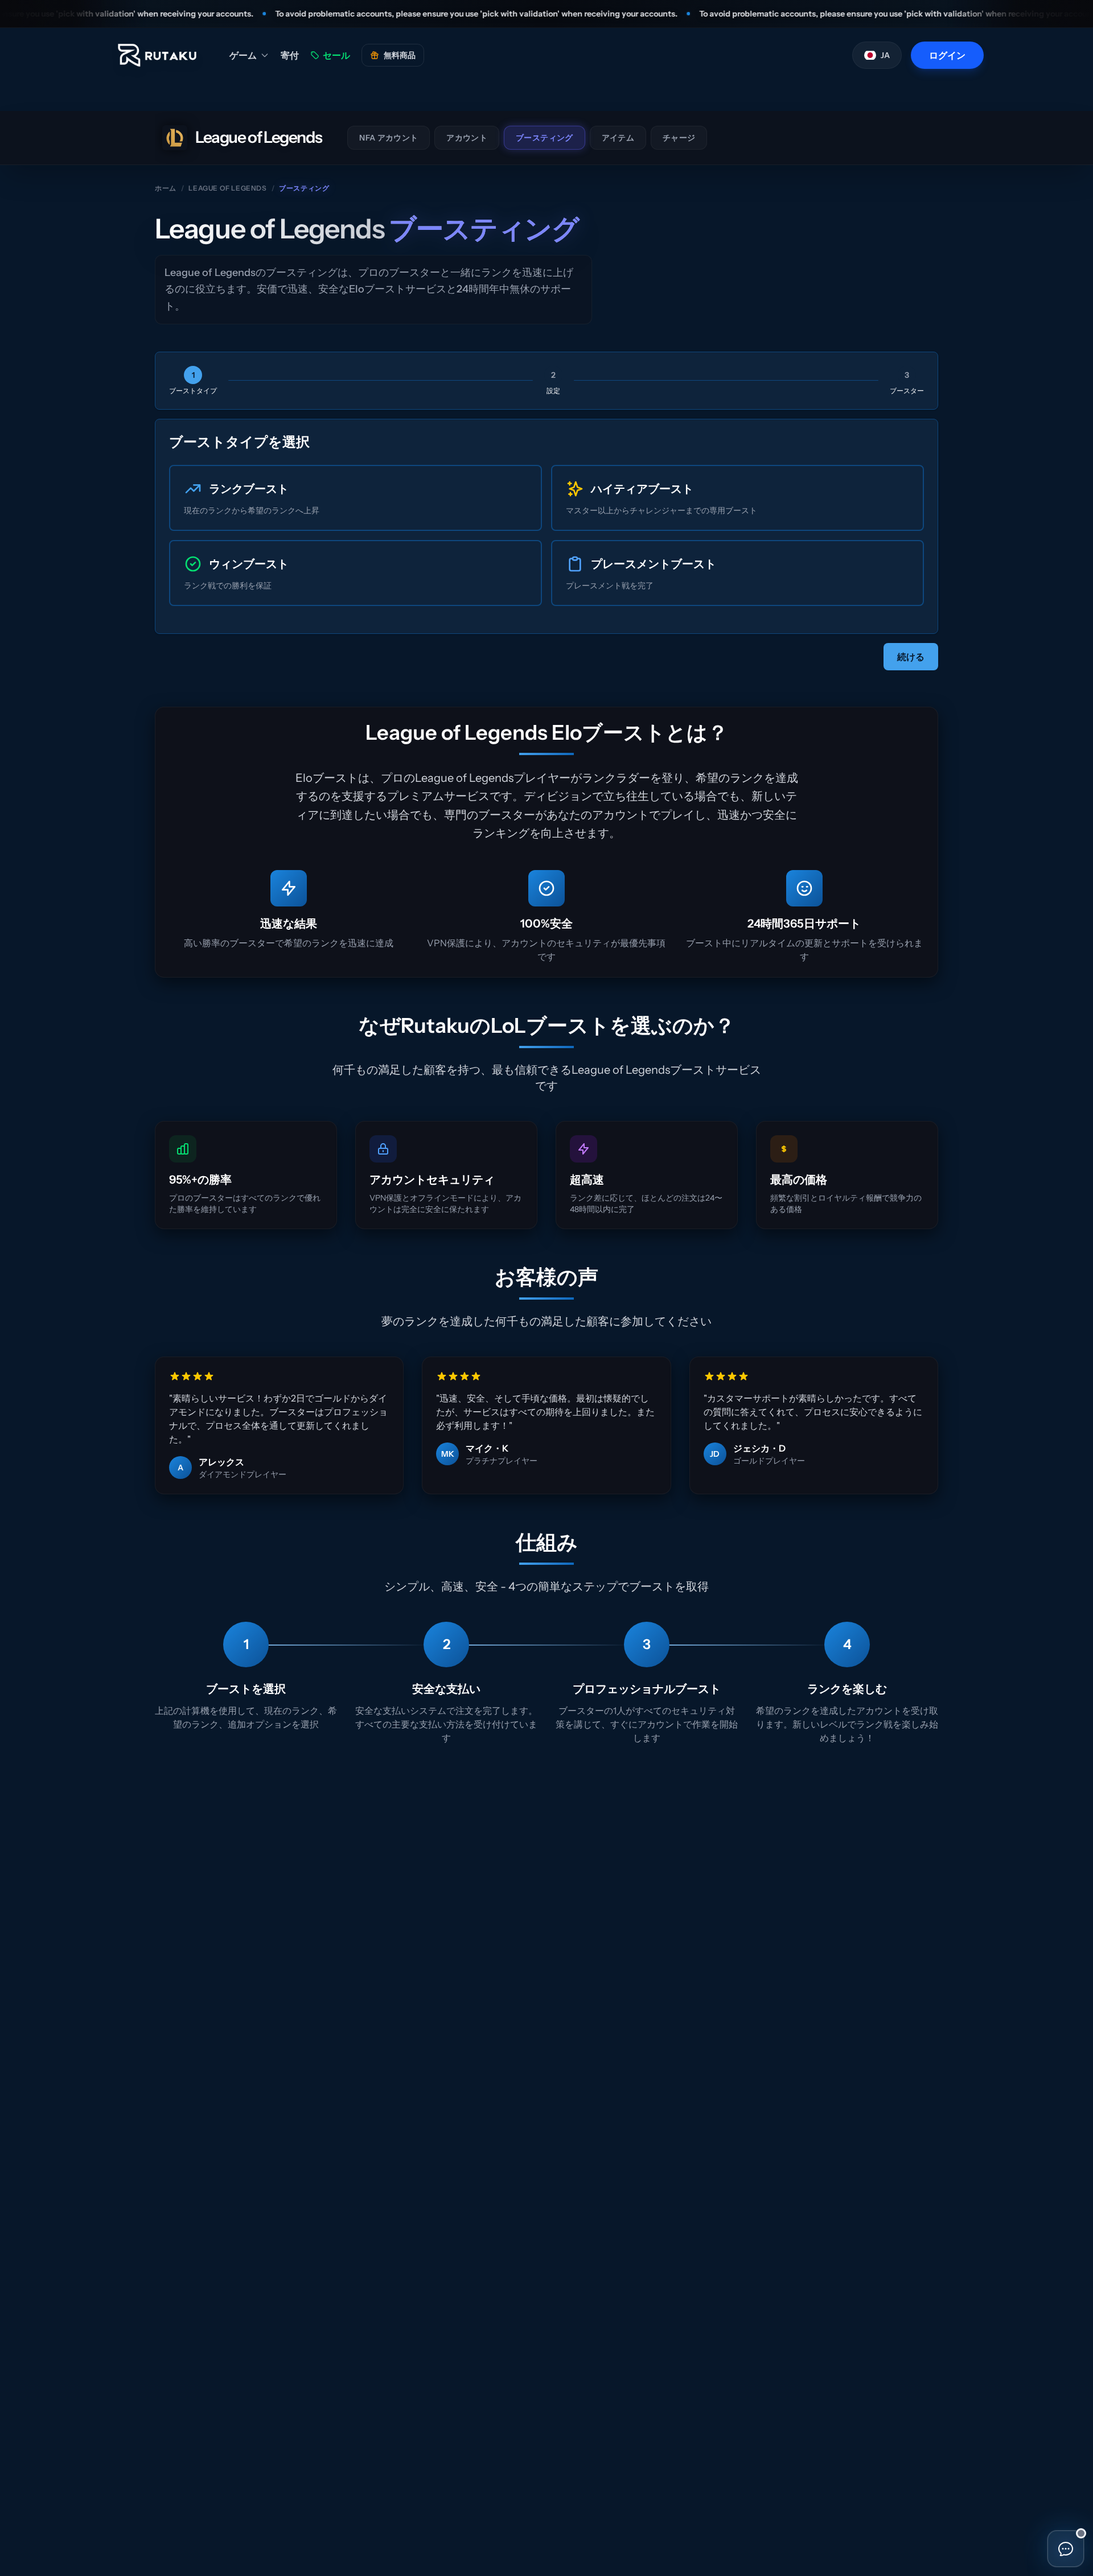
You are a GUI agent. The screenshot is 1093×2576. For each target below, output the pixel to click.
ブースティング (544, 138)
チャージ (679, 138)
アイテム (618, 138)
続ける (911, 657)
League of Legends (227, 188)
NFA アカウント (389, 138)
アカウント (467, 138)
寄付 (290, 55)
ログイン (947, 55)
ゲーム (243, 55)
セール (336, 55)
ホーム (166, 188)
